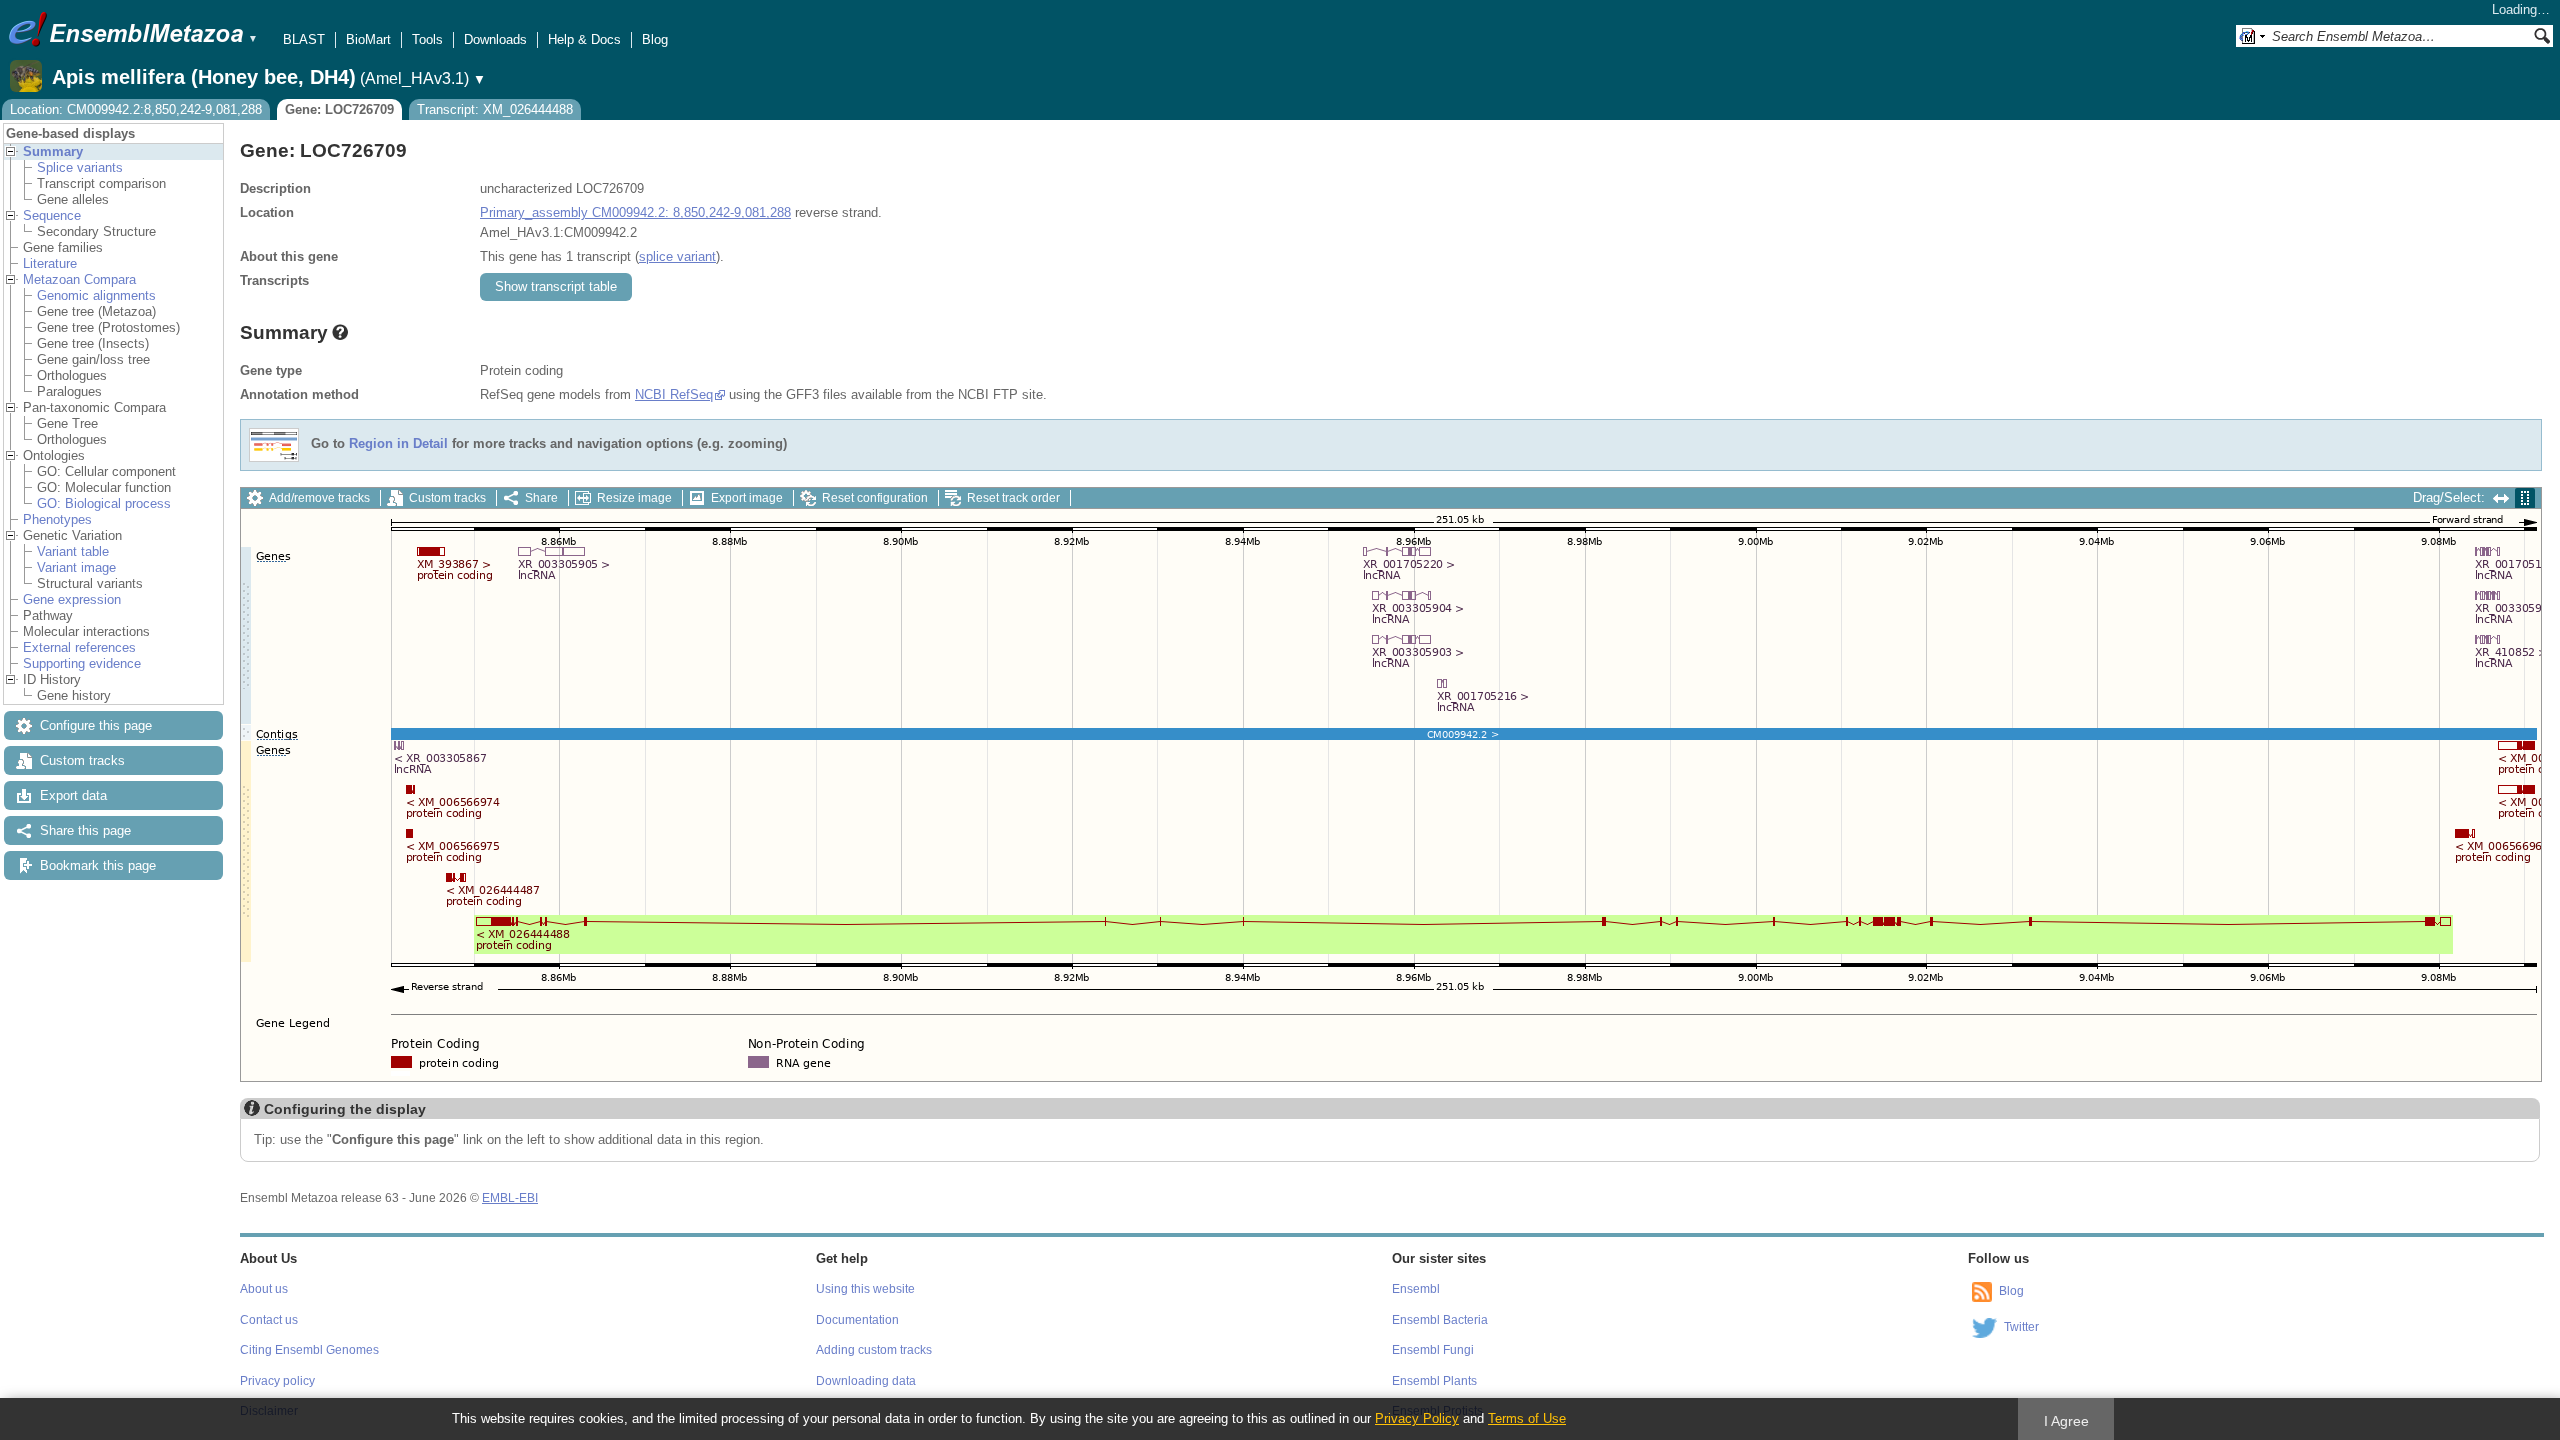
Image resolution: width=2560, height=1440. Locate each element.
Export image (747, 498)
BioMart (368, 39)
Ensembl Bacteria (1440, 1320)
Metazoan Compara (79, 279)
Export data (73, 795)
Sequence (52, 215)
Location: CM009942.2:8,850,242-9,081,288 (136, 109)
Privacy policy (277, 1381)
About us (264, 1289)
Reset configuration (875, 498)
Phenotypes (57, 519)
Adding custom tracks (874, 1350)
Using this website (865, 1289)
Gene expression (72, 599)
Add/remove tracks (319, 498)
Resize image (634, 498)
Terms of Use (1527, 1418)
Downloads (495, 39)
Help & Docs (584, 39)
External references (79, 647)
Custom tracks (82, 760)
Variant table (73, 551)
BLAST (304, 39)
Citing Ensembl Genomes (309, 1350)
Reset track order (1013, 498)
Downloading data (866, 1381)
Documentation (857, 1320)
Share (541, 498)
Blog (655, 39)
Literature (50, 263)
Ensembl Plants (1434, 1381)
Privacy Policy (1417, 1418)
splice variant (677, 256)
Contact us (269, 1320)
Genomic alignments (96, 295)
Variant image (76, 567)
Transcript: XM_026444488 (495, 109)
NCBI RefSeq (674, 394)
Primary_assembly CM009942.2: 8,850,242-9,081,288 (635, 212)
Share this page (85, 830)
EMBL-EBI (510, 1198)
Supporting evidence (82, 663)
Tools (427, 39)
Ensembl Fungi (1433, 1350)
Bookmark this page (98, 865)
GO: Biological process (104, 503)
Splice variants (80, 167)
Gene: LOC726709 (339, 109)
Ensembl (1416, 1289)
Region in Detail (398, 444)
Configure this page (96, 725)
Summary (53, 151)
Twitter (2021, 1327)
